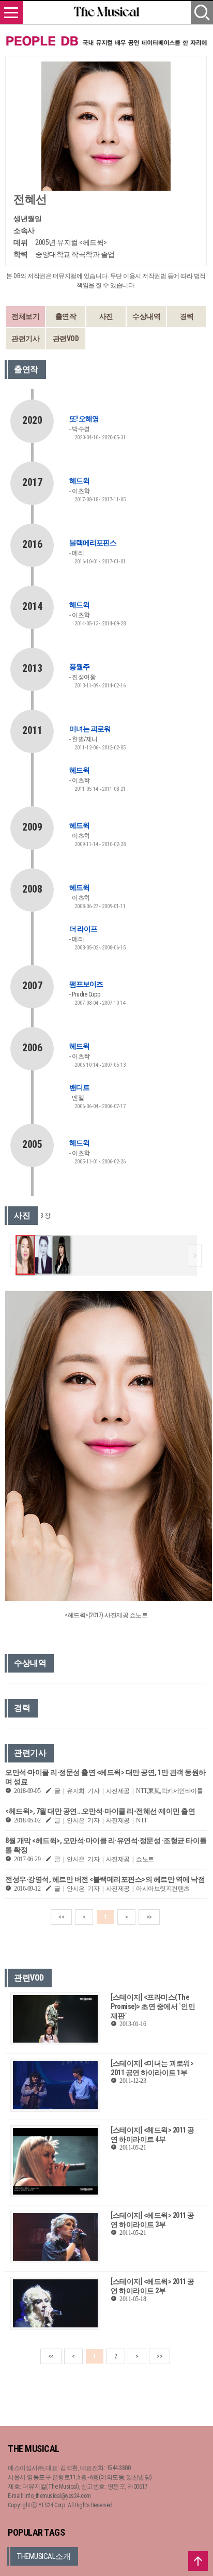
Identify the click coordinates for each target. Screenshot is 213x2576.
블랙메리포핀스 (93, 543)
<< (61, 1917)
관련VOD (66, 339)
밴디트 (79, 1087)
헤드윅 (79, 481)
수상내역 (146, 316)
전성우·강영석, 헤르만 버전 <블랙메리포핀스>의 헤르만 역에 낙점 (105, 1879)
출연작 (66, 316)
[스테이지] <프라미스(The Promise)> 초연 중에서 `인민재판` (153, 2006)
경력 (187, 316)
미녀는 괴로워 (90, 729)
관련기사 (25, 339)
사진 (106, 316)
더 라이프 (83, 929)
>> (149, 1917)
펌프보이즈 (86, 984)
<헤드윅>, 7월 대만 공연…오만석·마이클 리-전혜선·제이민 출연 (100, 1811)
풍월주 (79, 667)
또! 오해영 (84, 419)
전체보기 (25, 316)
